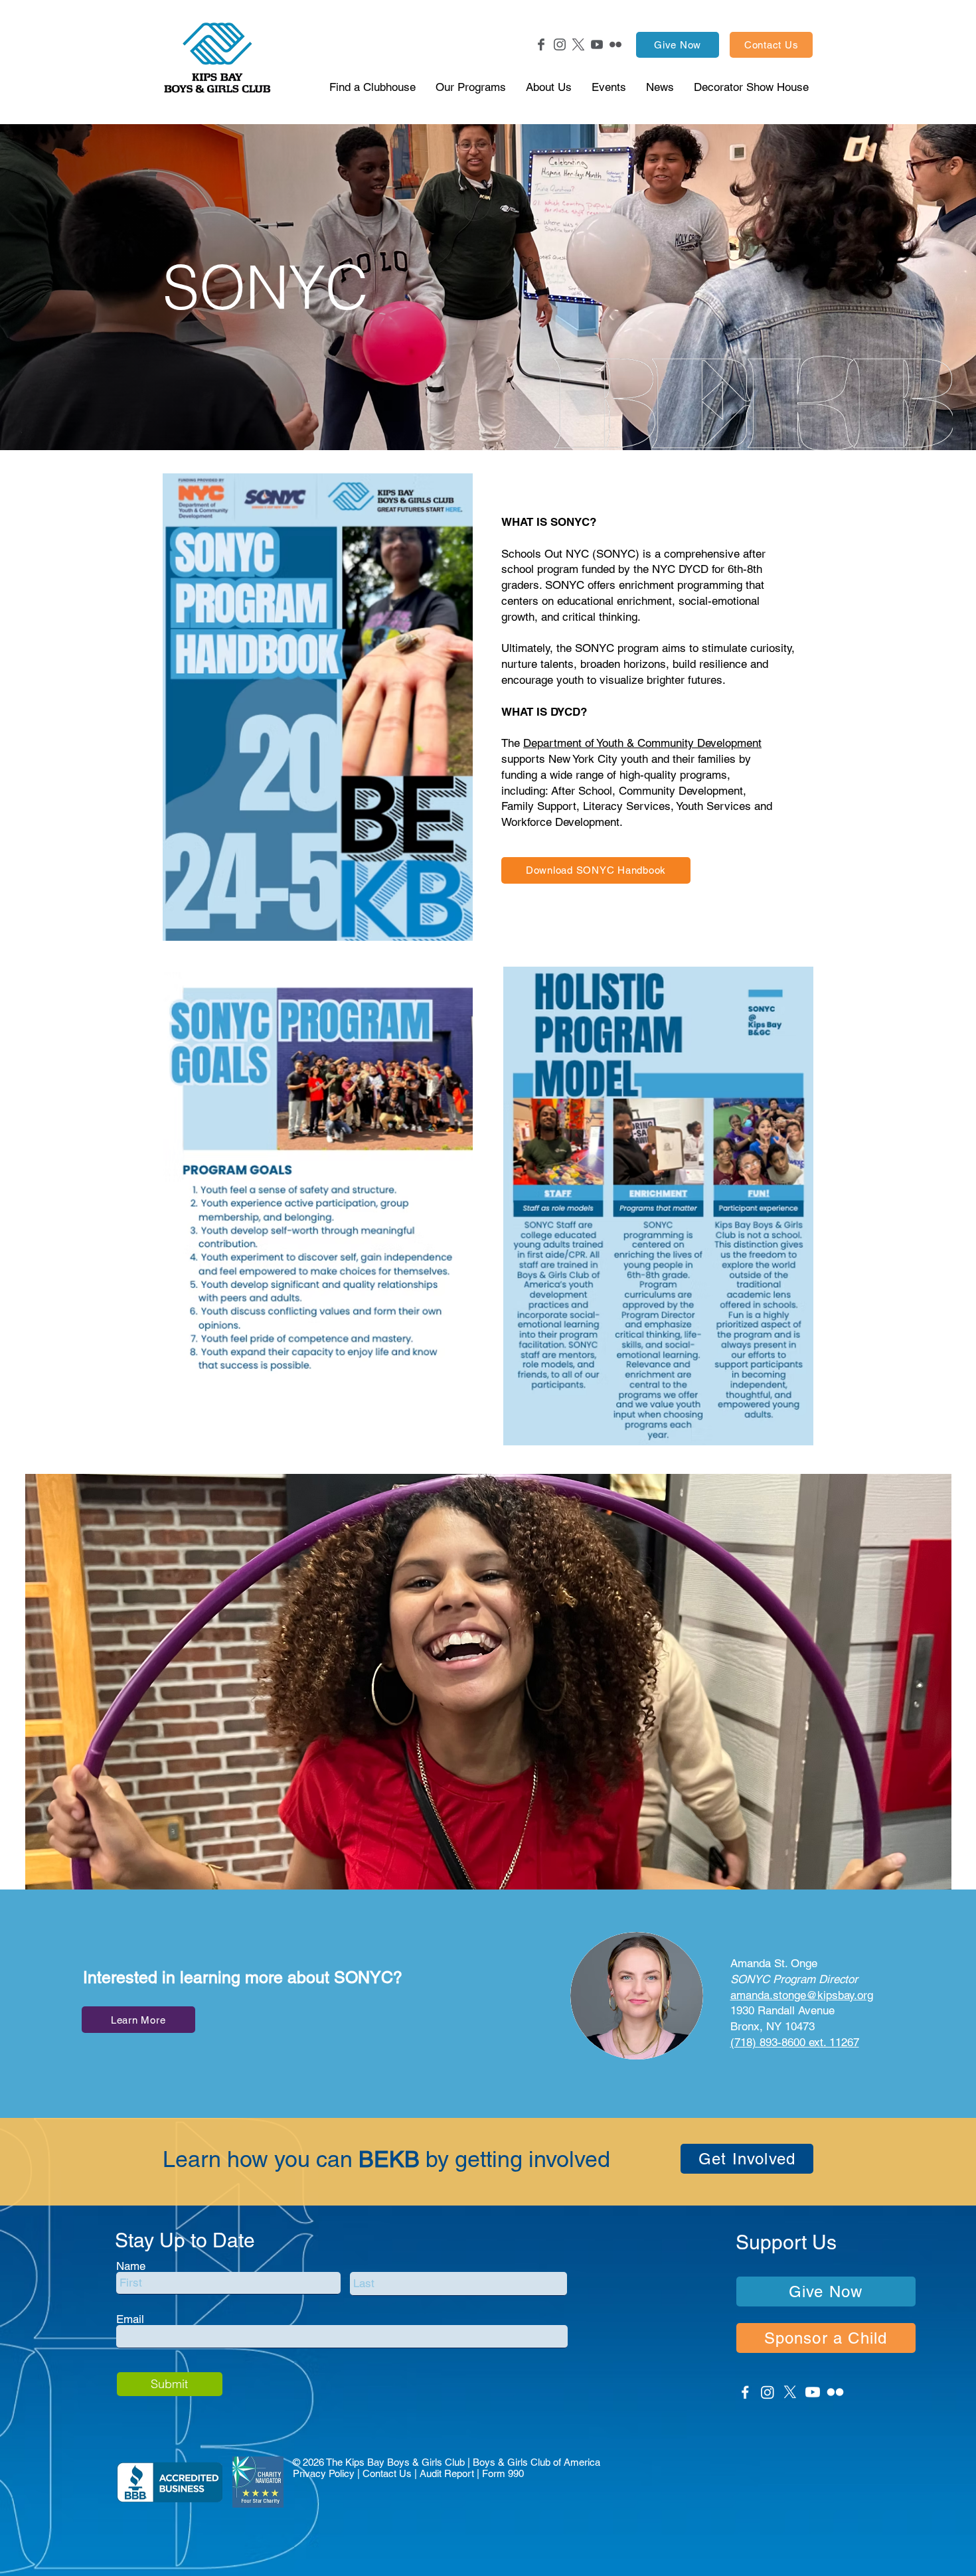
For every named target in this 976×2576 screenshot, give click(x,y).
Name (131, 2266)
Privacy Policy (324, 2473)
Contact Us (387, 2473)
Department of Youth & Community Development (642, 743)
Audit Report (447, 2473)
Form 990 (503, 2473)
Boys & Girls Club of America (536, 2462)
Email (130, 2319)
